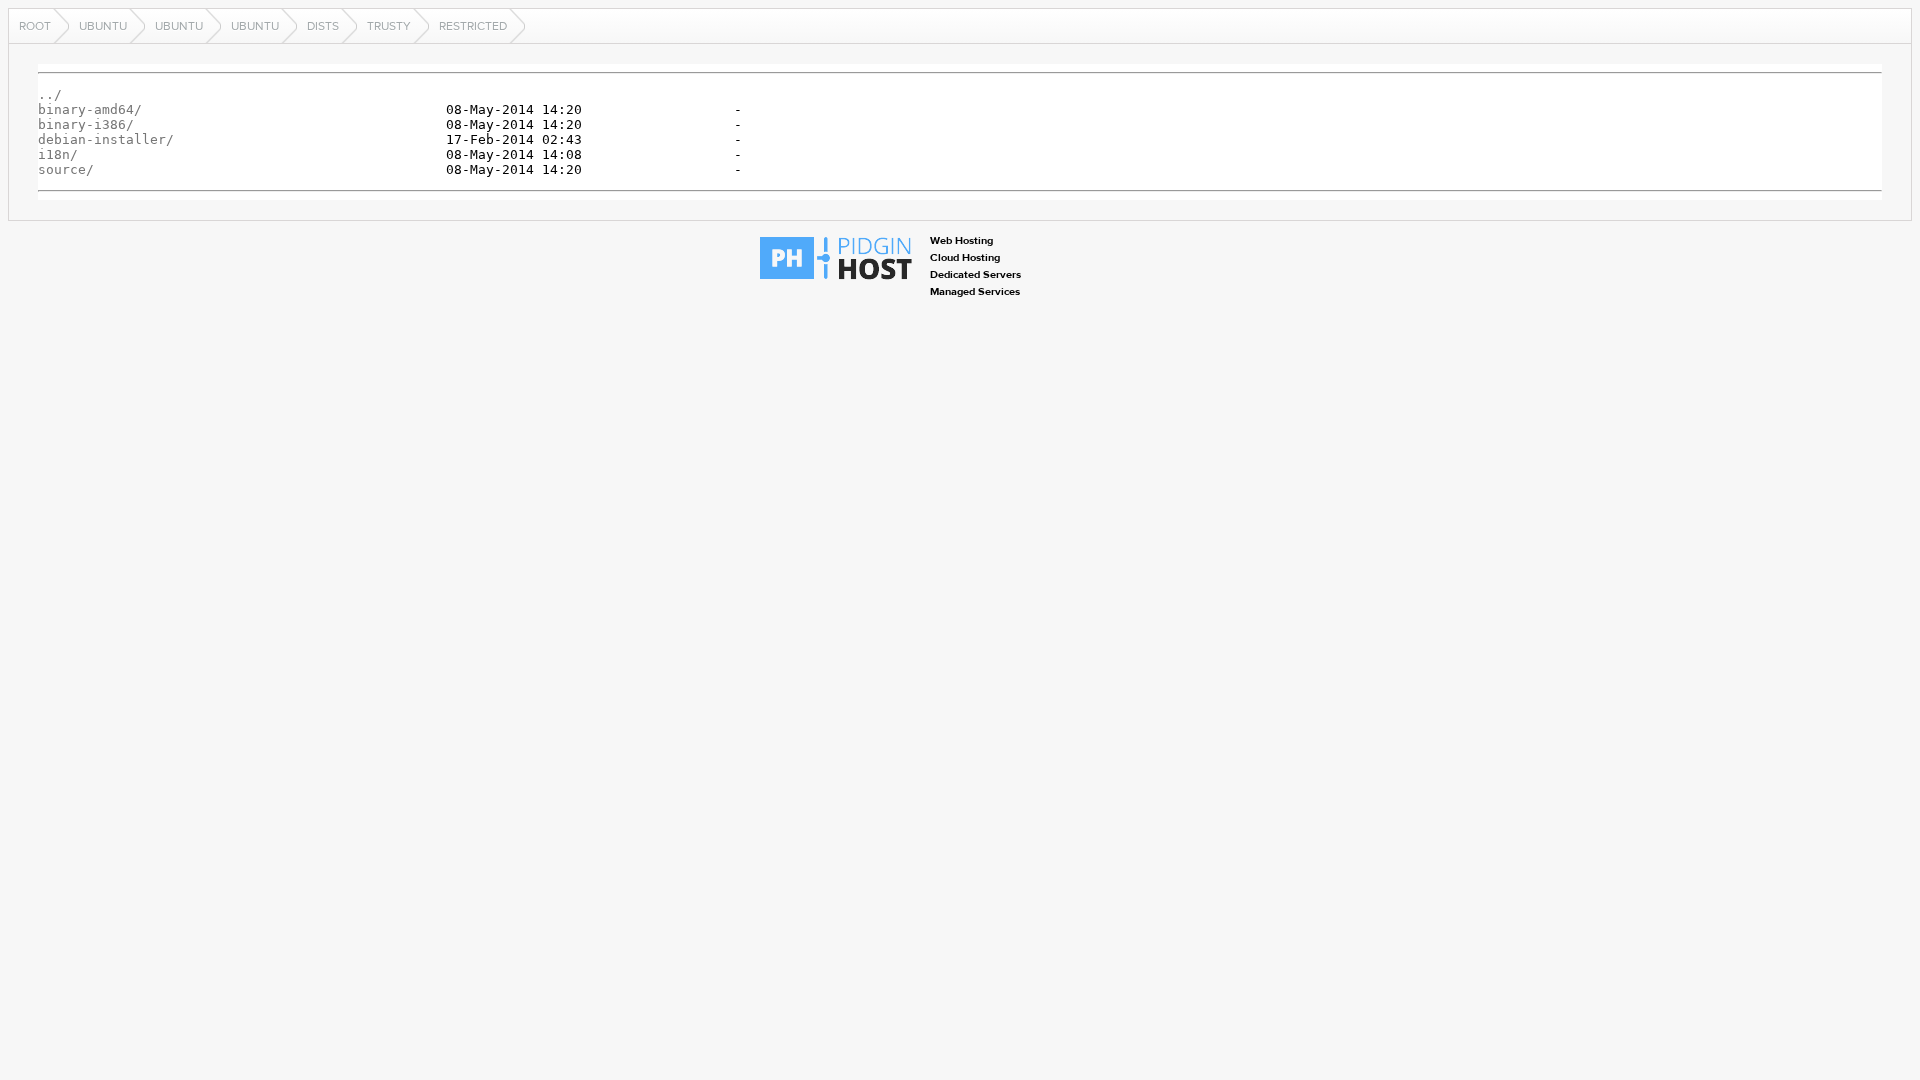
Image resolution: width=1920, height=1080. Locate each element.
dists (323, 26)
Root (35, 26)
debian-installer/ (106, 139)
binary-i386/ (86, 124)
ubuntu (103, 26)
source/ (66, 169)
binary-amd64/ (90, 109)
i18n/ (58, 154)
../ (50, 94)
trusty (389, 26)
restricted (473, 26)
